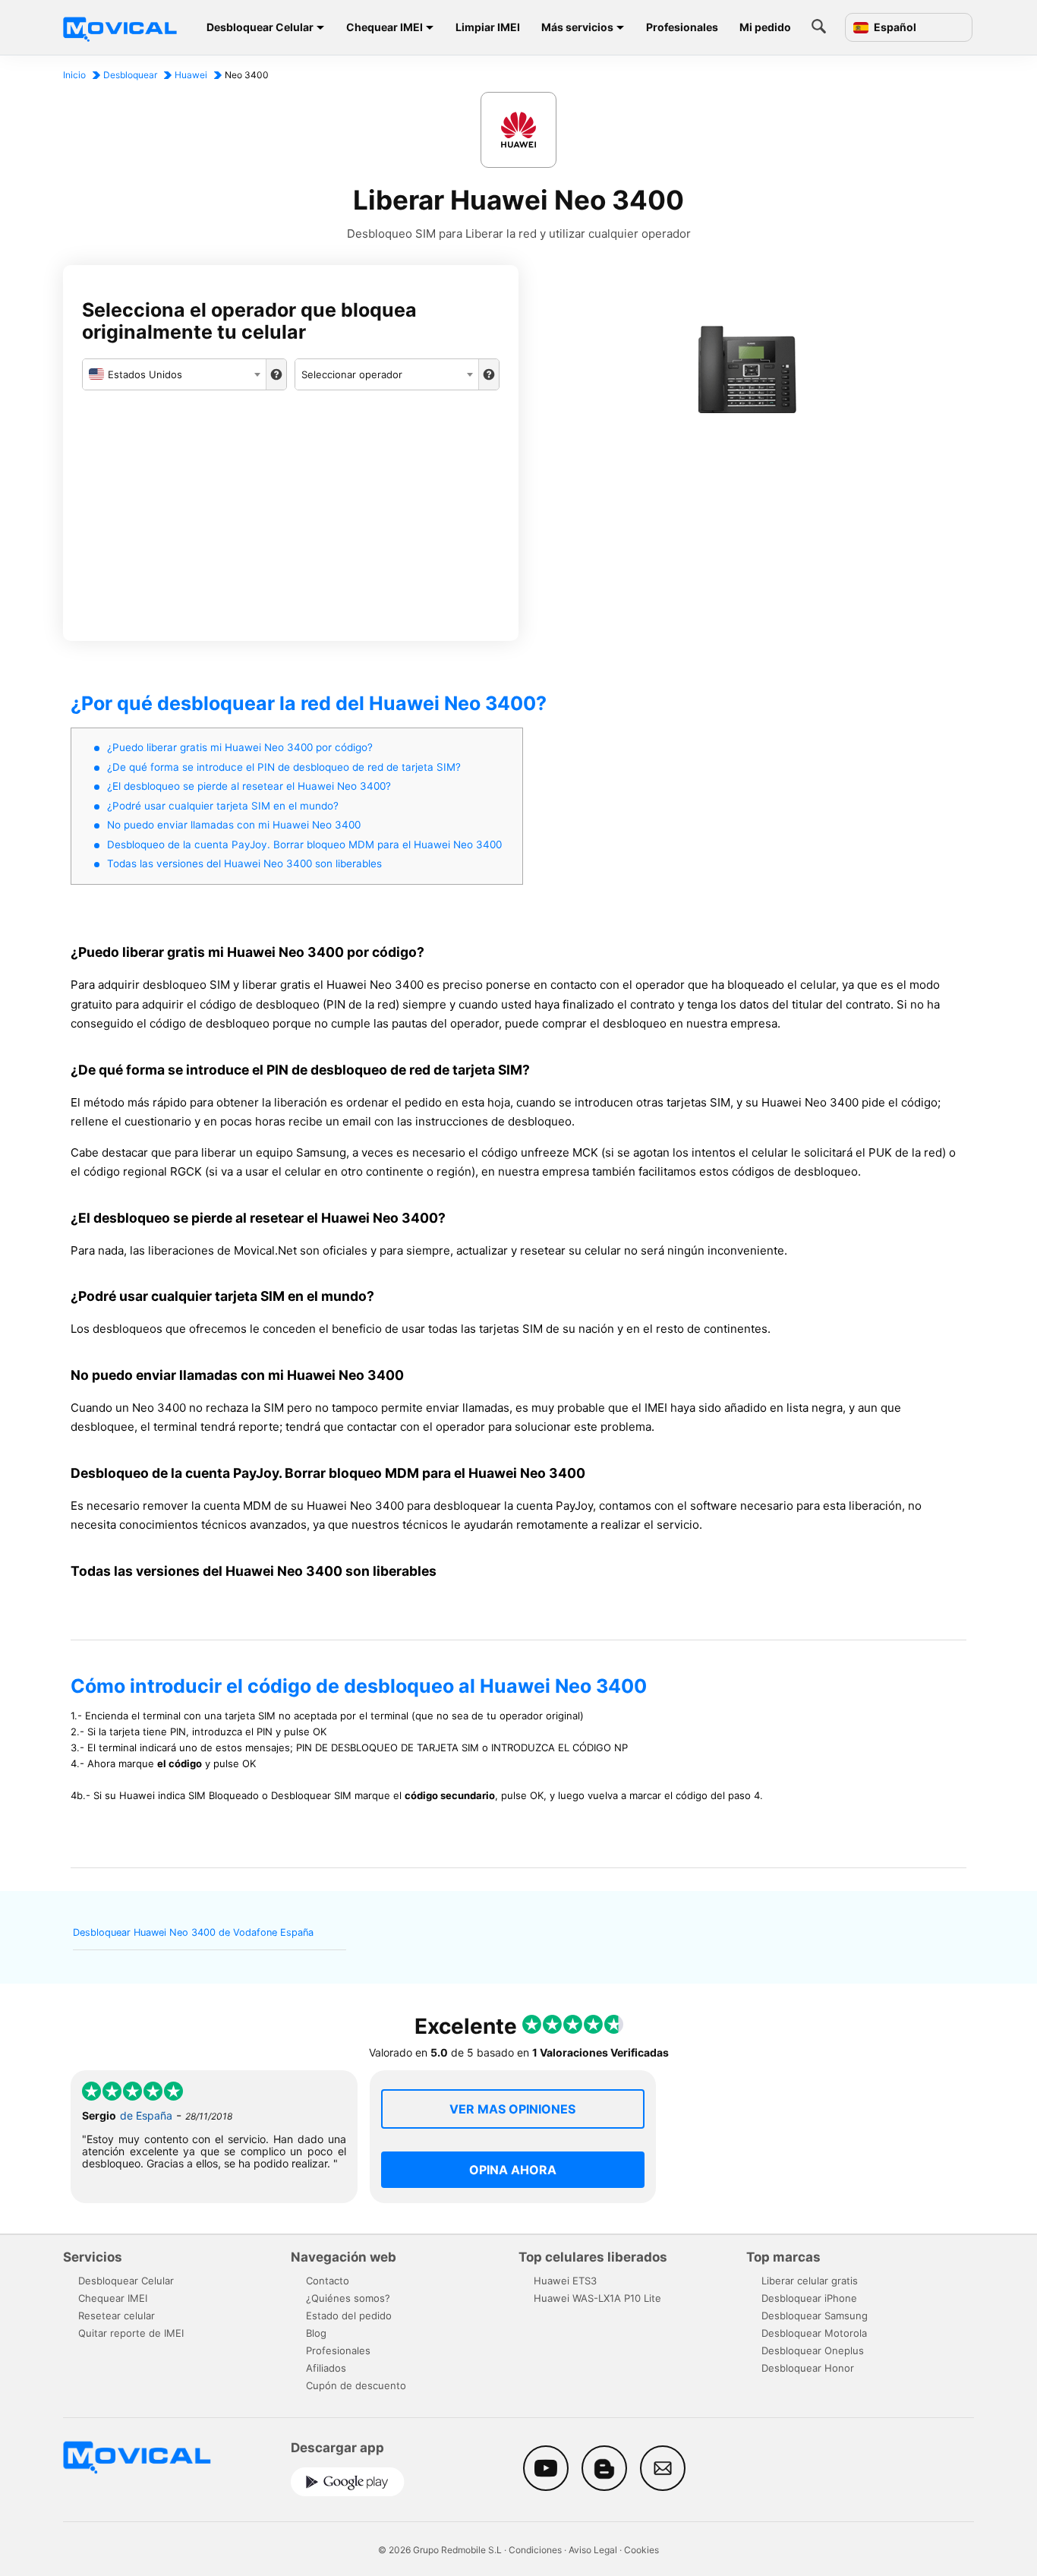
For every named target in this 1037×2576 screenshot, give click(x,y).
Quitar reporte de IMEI (131, 2333)
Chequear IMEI (385, 27)
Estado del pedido (349, 2316)
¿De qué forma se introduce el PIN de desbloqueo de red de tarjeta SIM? (284, 767)
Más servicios (577, 27)
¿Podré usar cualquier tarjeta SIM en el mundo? (223, 806)
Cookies (641, 2550)
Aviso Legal (593, 2550)
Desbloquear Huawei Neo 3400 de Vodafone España (193, 1932)
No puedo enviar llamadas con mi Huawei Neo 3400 (234, 825)
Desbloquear (130, 75)
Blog (316, 2333)
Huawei (191, 75)
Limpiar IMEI (488, 27)
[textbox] (174, 374)
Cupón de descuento (356, 2385)
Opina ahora (513, 2170)
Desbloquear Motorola (814, 2333)
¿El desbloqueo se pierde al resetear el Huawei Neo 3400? (249, 786)
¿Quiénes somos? (348, 2298)
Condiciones (535, 2550)
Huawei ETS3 (565, 2281)
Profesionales (682, 27)
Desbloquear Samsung (815, 2316)
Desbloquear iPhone (809, 2298)
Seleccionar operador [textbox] (352, 374)
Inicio (74, 75)
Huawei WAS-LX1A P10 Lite (597, 2298)
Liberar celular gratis (810, 2281)
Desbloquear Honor (808, 2368)
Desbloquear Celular (260, 27)
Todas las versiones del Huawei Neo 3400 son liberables (244, 863)
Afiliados (326, 2368)
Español (894, 27)
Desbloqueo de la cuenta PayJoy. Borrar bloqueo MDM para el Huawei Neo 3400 (304, 844)
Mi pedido (765, 27)
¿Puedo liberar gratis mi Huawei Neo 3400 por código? (240, 747)
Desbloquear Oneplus (813, 2350)
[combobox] (174, 374)
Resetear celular (117, 2316)
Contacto (328, 2281)
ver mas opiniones (512, 2109)
